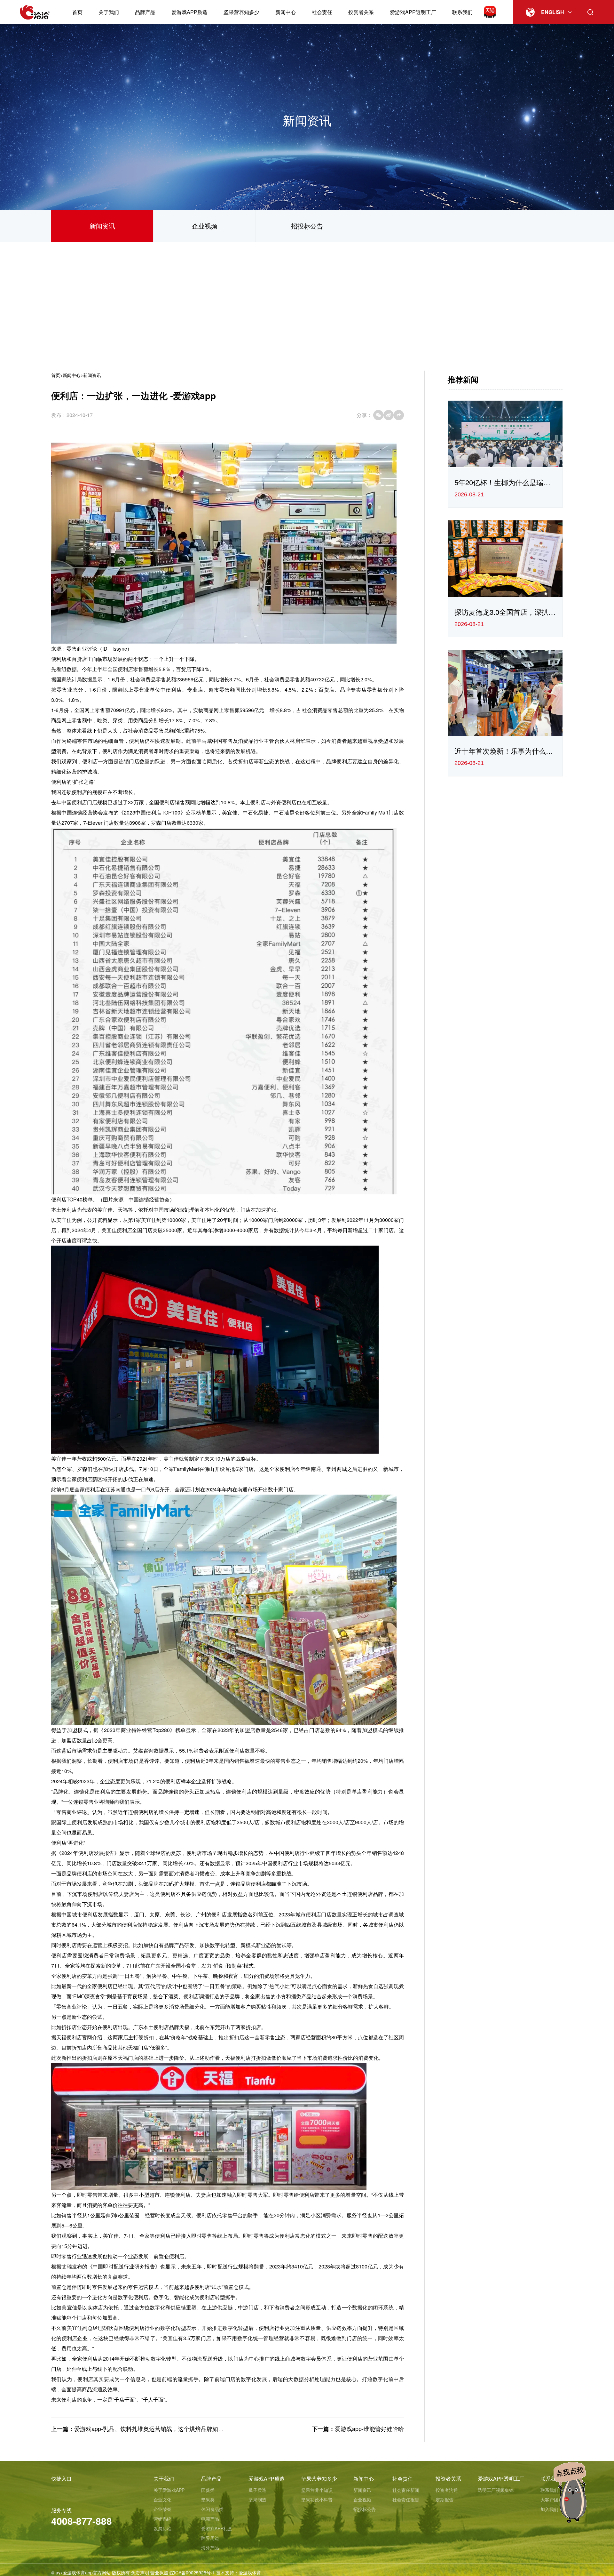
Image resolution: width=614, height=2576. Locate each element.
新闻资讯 (102, 226)
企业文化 (162, 2500)
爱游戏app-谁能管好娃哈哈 (369, 2428)
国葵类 (208, 2490)
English (553, 12)
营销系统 (162, 2519)
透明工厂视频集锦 (496, 2490)
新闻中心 (286, 12)
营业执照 (159, 2572)
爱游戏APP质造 (189, 12)
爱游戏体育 (250, 2572)
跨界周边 (210, 2538)
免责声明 (140, 2572)
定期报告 (445, 2500)
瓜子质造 (257, 2490)
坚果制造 (257, 2500)
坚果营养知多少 (241, 12)
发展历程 (162, 2528)
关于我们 (109, 12)
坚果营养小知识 (317, 2490)
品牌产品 (145, 12)
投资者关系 (361, 12)
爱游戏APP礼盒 (217, 2528)
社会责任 (322, 12)
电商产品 (210, 2519)
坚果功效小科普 (317, 2500)
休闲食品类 (212, 2509)
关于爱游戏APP (169, 2490)
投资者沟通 (447, 2490)
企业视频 (205, 226)
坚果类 (208, 2500)
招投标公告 (307, 226)
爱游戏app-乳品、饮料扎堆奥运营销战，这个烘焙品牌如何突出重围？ (163, 2428)
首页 (77, 12)
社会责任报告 (406, 2500)
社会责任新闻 (406, 2490)
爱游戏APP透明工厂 (413, 12)
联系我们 (462, 12)
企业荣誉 (162, 2509)
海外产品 (210, 2548)
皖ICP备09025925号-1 (192, 2572)
